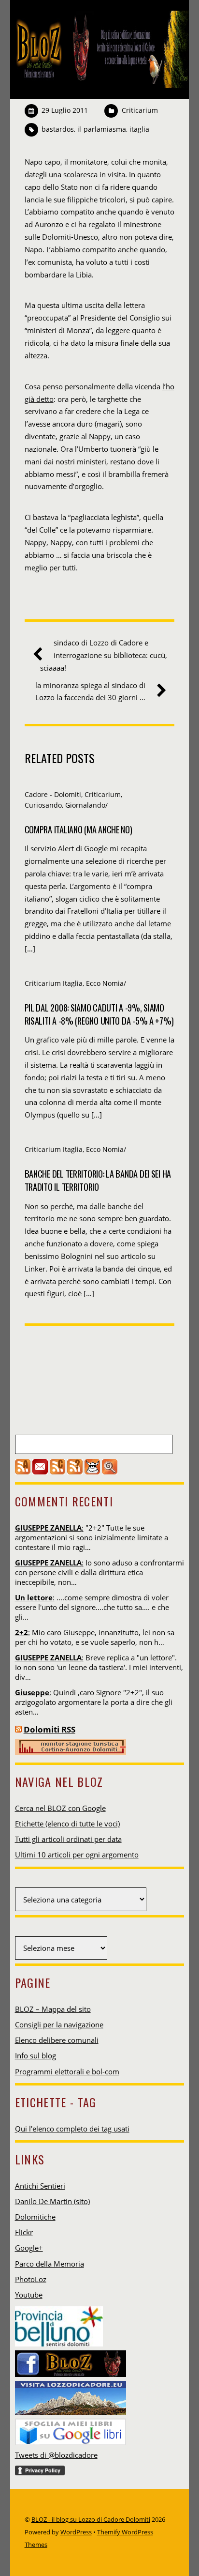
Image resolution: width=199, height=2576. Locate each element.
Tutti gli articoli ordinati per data (68, 1839)
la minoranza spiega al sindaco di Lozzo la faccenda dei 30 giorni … (90, 691)
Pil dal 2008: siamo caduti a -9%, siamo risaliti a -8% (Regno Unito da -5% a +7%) (99, 1014)
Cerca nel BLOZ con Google (60, 1808)
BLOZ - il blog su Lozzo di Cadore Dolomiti (91, 2519)
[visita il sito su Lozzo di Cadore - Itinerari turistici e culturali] (71, 2395)
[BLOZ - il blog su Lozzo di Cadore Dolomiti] (100, 82)
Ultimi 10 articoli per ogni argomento (77, 1855)
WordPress (76, 2532)
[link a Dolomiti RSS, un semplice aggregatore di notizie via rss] (18, 1729)
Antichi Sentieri (40, 2186)
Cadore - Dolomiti (53, 794)
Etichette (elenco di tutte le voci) (67, 1824)
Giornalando (85, 805)
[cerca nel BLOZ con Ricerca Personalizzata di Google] (110, 1472)
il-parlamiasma (102, 129)
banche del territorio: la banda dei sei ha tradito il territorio (98, 1180)
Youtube (29, 2295)
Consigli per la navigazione (59, 2024)
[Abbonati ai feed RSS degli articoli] (23, 1472)
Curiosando (43, 805)
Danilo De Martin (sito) (52, 2201)
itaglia (139, 129)
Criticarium (140, 110)
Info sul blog (36, 2055)
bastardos (58, 129)
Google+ (29, 2248)
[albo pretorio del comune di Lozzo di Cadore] (92, 1472)
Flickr (24, 2232)
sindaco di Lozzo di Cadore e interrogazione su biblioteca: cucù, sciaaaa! (104, 655)
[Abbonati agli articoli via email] (40, 1472)
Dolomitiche (35, 2217)
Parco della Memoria (50, 2264)
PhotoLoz (31, 2279)
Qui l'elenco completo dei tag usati (72, 2129)
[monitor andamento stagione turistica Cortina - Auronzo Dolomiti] (71, 1752)
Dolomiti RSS (50, 1729)
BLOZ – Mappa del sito (53, 2009)
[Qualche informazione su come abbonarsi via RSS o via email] (75, 1472)
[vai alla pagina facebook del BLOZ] (71, 2361)
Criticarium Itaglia (54, 983)
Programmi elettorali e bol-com (67, 2071)
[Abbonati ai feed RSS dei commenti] (57, 1472)
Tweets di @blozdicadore (56, 2455)
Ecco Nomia (105, 983)
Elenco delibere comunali (57, 2040)
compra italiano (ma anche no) (78, 829)
